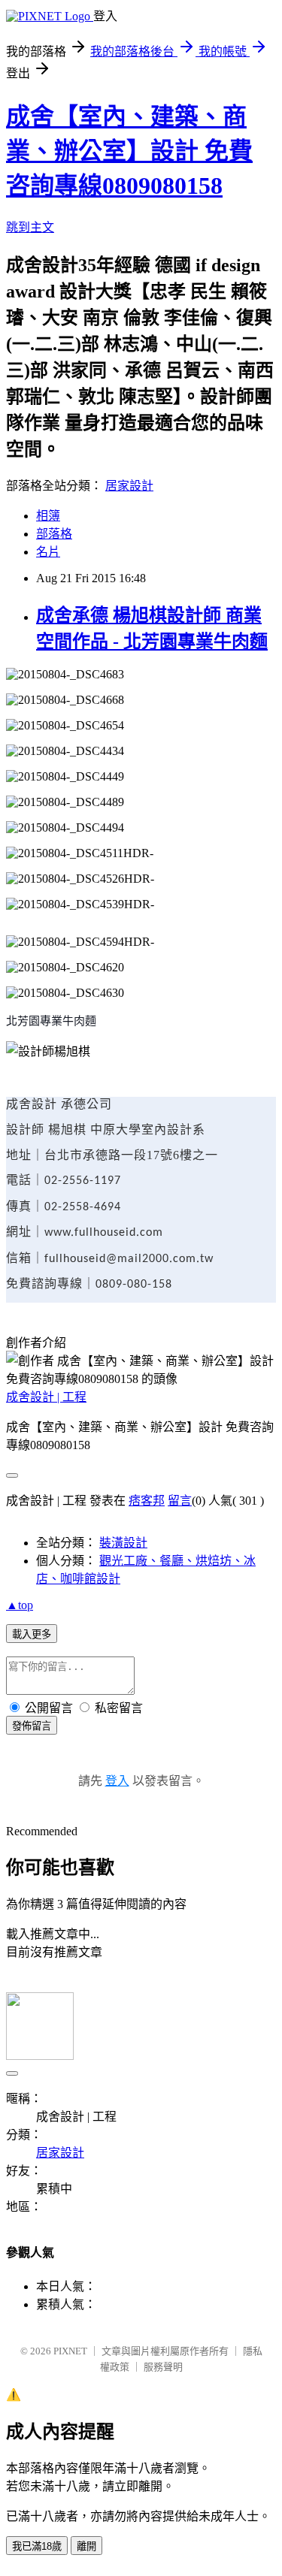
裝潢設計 (123, 1543)
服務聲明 (163, 2367)
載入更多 (32, 1634)
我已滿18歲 (37, 2546)
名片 (48, 552)
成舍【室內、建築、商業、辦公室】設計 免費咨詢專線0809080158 (129, 151)
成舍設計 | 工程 (46, 1397)
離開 (86, 2546)
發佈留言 (32, 1726)
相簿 (48, 516)
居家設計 (129, 486)
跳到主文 (30, 227)
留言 (180, 1501)
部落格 (54, 534)
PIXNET (70, 2351)
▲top (20, 1605)
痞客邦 (147, 1501)
